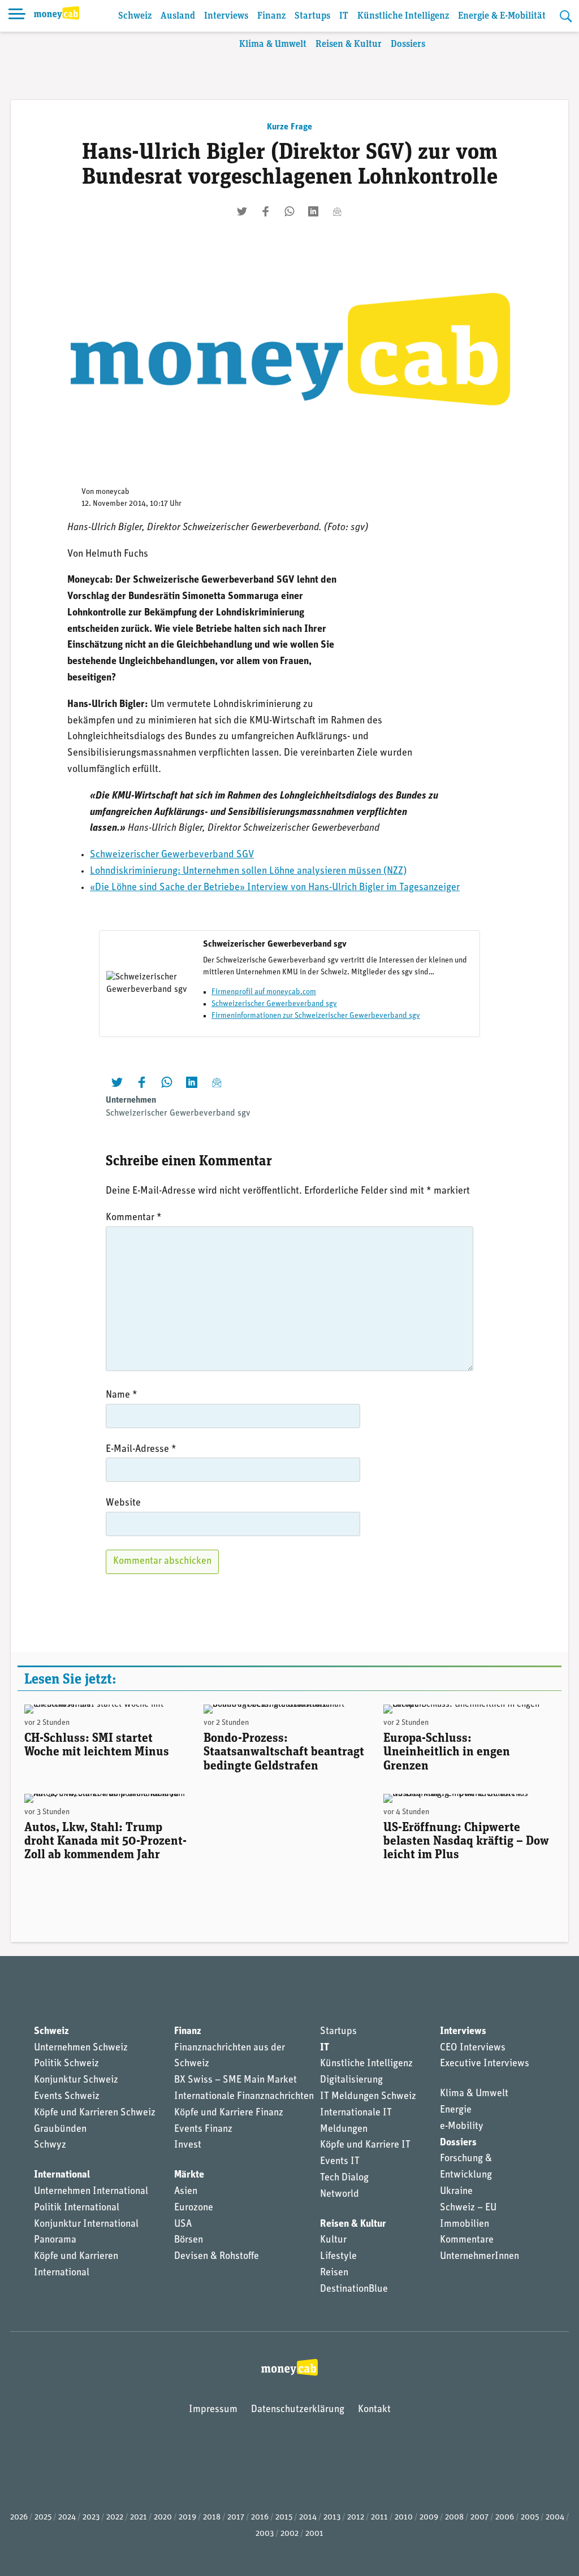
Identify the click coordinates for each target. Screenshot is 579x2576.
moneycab (113, 492)
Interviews (226, 16)
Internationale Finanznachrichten (244, 2097)
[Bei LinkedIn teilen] (313, 211)
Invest (188, 2145)
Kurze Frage (289, 127)
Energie (456, 2110)
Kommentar (134, 1218)
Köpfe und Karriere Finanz (229, 2113)
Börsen (189, 2240)
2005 (530, 2518)
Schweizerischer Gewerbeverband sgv (274, 1004)
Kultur (333, 2240)
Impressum (213, 2410)
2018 (212, 2518)
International (62, 2175)
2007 (479, 2518)
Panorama (55, 2240)
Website (123, 1503)
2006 (505, 2518)
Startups (312, 16)
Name (122, 1395)
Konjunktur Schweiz (76, 2080)
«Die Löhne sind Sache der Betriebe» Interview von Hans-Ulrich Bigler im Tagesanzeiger (275, 888)
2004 (555, 2518)
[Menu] (17, 16)
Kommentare (467, 2240)
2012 (356, 2518)
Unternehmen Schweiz (81, 2048)
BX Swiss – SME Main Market (236, 2080)
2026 (19, 2518)
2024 (67, 2518)
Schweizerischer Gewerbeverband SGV (172, 855)
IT (344, 16)
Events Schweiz (67, 2097)
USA (183, 2224)
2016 (260, 2518)
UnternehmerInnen (479, 2257)
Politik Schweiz (66, 2064)
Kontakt (374, 2410)
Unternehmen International (91, 2192)
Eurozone (194, 2208)
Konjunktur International (86, 2224)
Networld (340, 2195)
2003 (265, 2534)
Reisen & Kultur (349, 44)
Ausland (178, 16)
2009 (429, 2518)
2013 (332, 2518)
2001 (314, 2534)
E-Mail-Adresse (141, 1450)
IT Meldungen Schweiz (368, 2097)
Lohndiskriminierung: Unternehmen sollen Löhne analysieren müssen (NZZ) (248, 871)
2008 (454, 2518)
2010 (404, 2518)
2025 (43, 2518)
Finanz (271, 16)
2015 (284, 2518)
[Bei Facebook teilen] (266, 211)
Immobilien (465, 2224)
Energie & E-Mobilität (502, 16)
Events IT (340, 2162)
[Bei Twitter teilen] (242, 211)
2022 (115, 2518)
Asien (186, 2192)
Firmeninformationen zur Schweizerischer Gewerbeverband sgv (316, 1016)
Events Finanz (203, 2130)
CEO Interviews (473, 2048)
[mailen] (337, 211)
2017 (236, 2518)
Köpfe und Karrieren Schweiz (95, 2113)
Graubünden (60, 2130)
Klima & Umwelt (273, 44)
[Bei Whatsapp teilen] (289, 211)
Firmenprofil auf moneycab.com (264, 992)
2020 (163, 2518)
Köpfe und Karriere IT (365, 2145)
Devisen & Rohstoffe (217, 2257)
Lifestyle (338, 2257)
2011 (379, 2518)
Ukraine (456, 2192)
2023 (91, 2518)
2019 (187, 2518)
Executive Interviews (485, 2064)
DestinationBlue (354, 2289)
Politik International (77, 2208)
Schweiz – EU (468, 2208)
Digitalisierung (351, 2080)
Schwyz (50, 2145)
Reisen (334, 2273)
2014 (308, 2518)
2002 (289, 2534)
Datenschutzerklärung (298, 2410)
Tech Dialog (344, 2178)
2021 (139, 2518)
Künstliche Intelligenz (403, 16)
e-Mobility (462, 2127)
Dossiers (408, 44)
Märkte (189, 2175)
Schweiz (135, 16)
